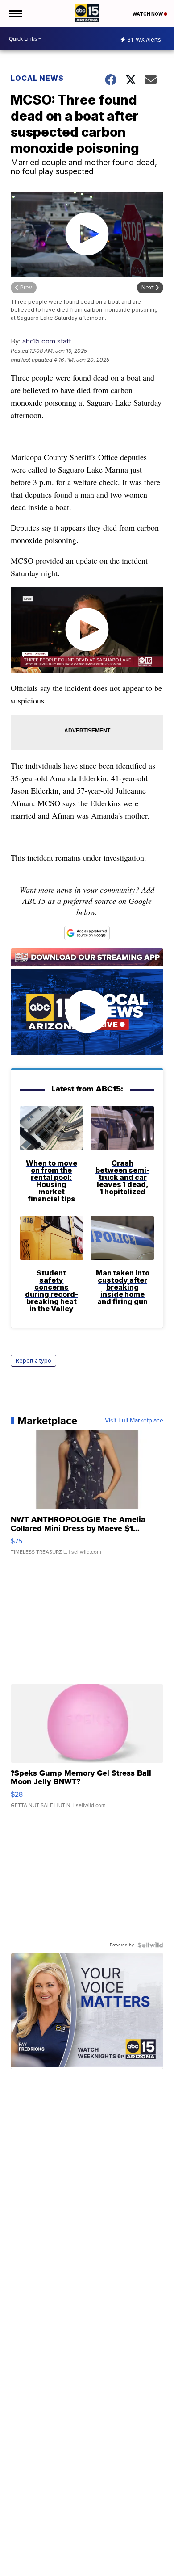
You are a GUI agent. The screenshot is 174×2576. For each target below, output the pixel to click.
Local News (37, 78)
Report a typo (33, 1361)
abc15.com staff (47, 341)
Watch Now (148, 14)
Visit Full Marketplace (134, 1421)
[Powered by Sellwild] (150, 1945)
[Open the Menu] (15, 13)
